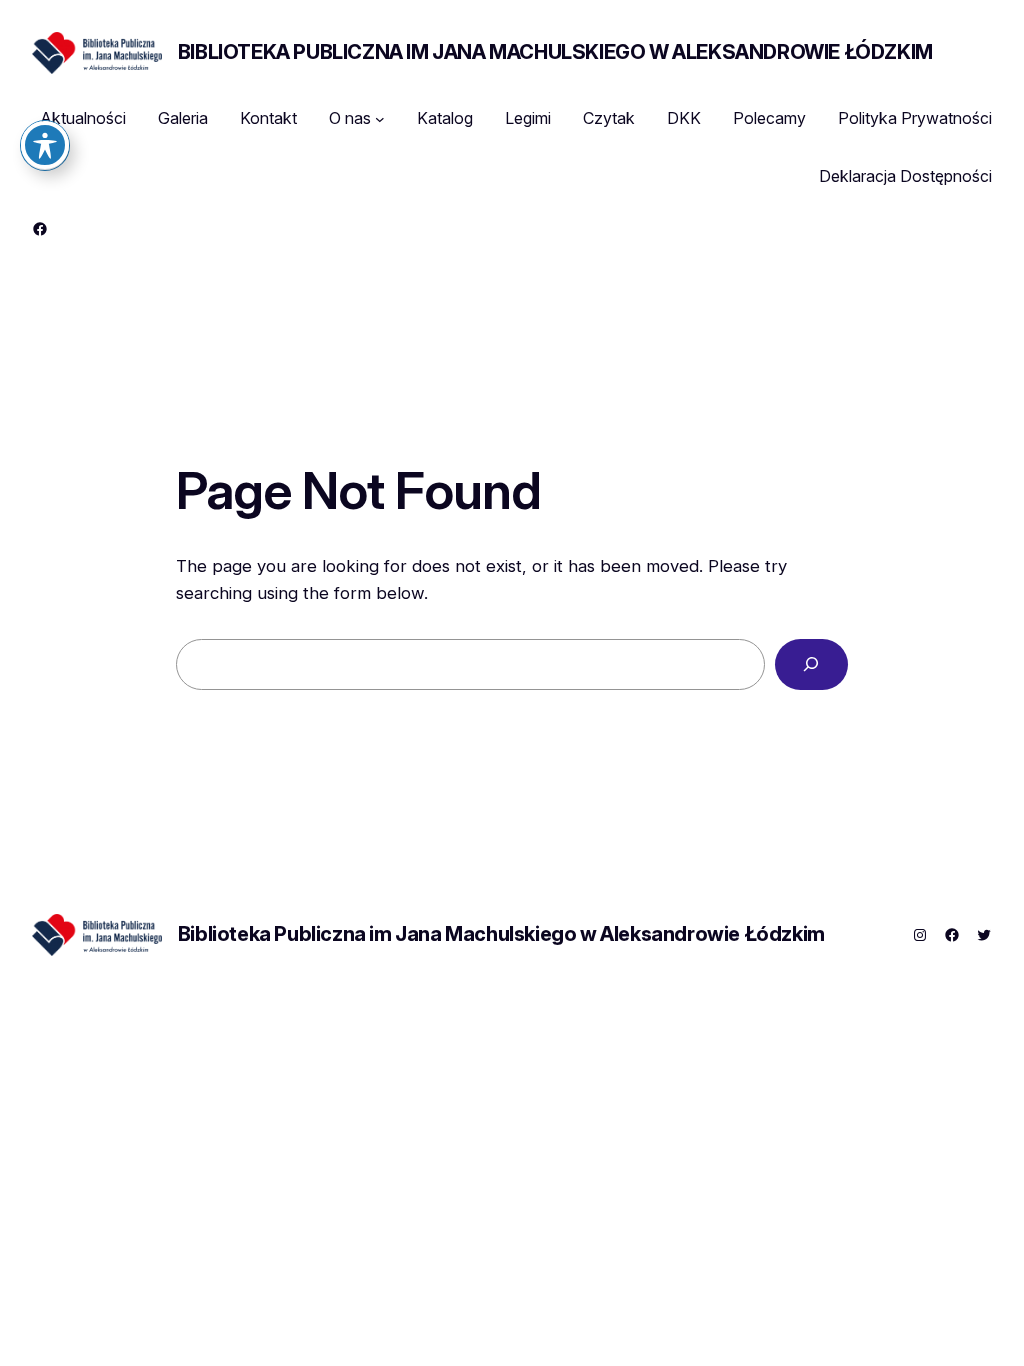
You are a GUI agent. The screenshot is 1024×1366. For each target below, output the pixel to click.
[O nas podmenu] (380, 119)
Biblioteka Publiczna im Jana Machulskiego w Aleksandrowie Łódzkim (555, 52)
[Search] (811, 664)
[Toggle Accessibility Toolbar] (45, 145)
